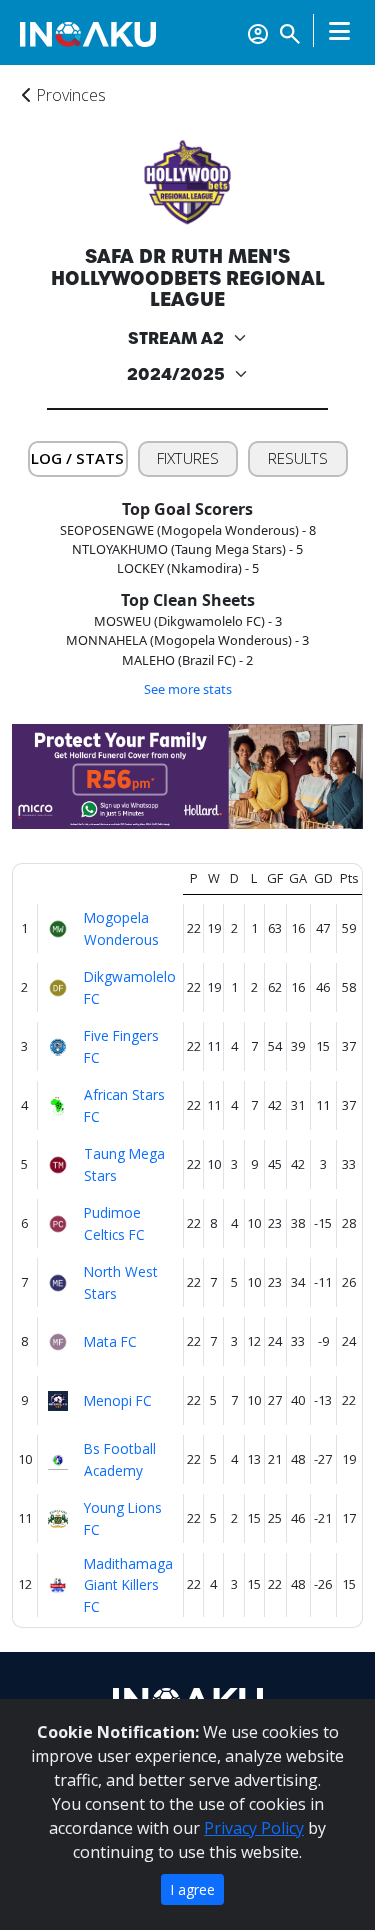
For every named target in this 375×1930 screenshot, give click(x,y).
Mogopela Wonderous (121, 928)
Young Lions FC (123, 1518)
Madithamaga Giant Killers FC (128, 1585)
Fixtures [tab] (188, 458)
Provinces (69, 95)
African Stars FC (124, 1105)
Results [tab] (298, 458)
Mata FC (110, 1341)
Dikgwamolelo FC (130, 987)
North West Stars (121, 1282)
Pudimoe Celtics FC (114, 1223)
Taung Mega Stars (124, 1164)
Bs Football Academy (120, 1459)
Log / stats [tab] (77, 458)
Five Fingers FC (121, 1046)
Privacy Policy (254, 1828)
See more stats (188, 689)
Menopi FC (118, 1400)
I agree (192, 1889)
